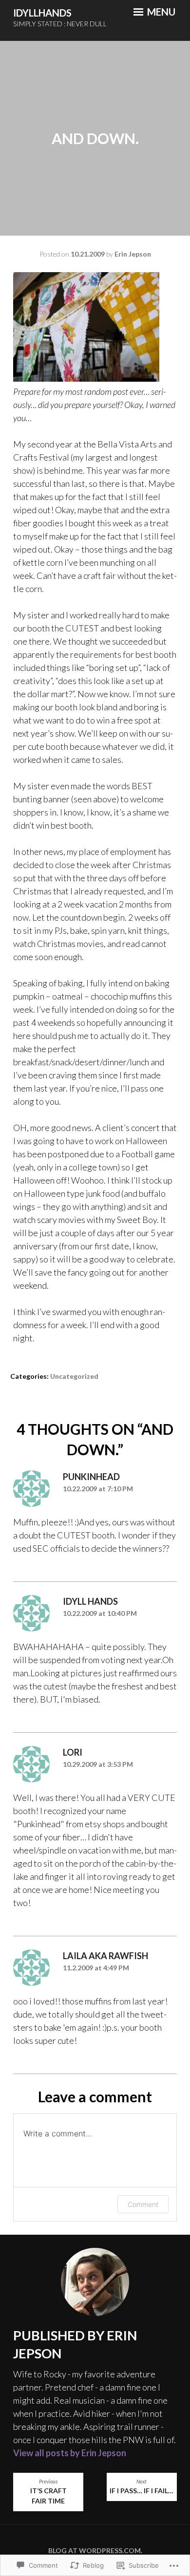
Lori (73, 1752)
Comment (143, 2204)
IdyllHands (42, 13)
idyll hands (90, 1601)
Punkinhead (91, 1477)
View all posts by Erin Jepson (70, 2453)
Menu (160, 12)
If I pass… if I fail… (142, 2487)
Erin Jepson (133, 254)
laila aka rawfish (105, 1956)
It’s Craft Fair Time (48, 2492)
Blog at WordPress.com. (95, 2550)
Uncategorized (74, 1376)
